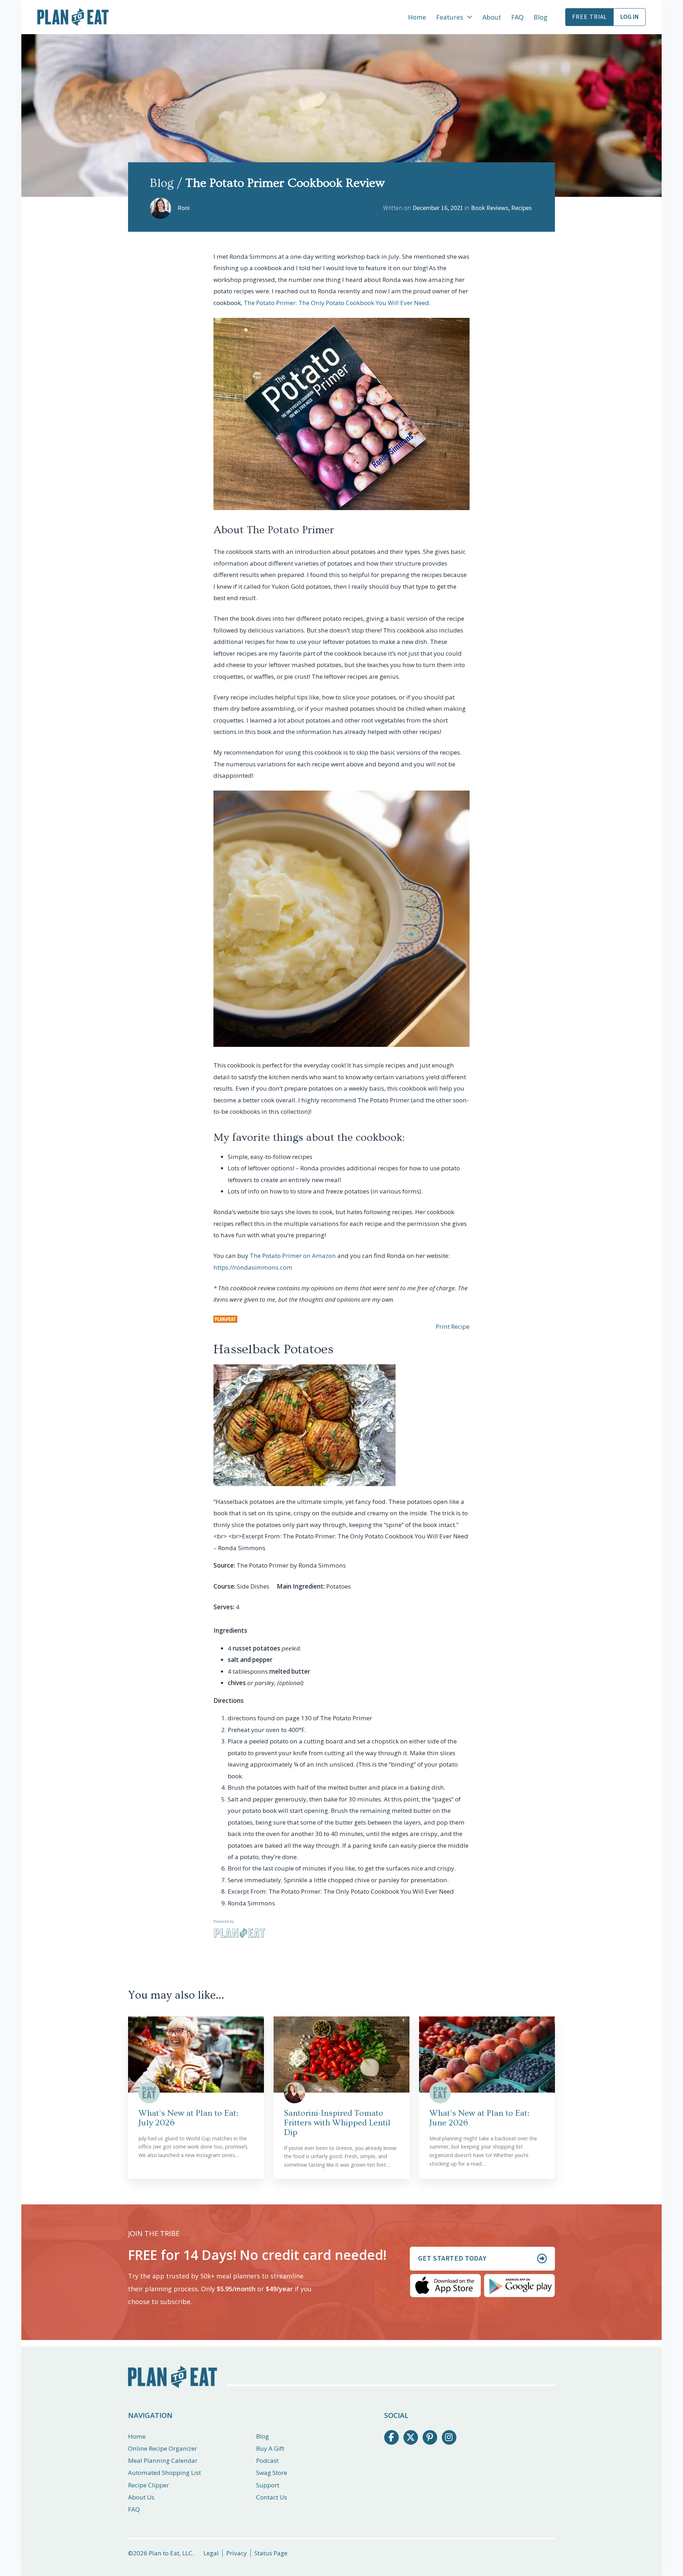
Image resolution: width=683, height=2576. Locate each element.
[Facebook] (391, 2437)
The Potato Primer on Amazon (293, 1256)
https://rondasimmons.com (253, 1267)
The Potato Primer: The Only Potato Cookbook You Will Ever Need (336, 303)
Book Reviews (490, 208)
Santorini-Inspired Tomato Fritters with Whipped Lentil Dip (337, 2123)
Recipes (521, 208)
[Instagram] (449, 2437)
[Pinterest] (430, 2437)
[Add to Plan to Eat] (225, 1319)
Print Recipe (453, 1326)
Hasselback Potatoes (273, 1349)
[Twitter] (411, 2437)
